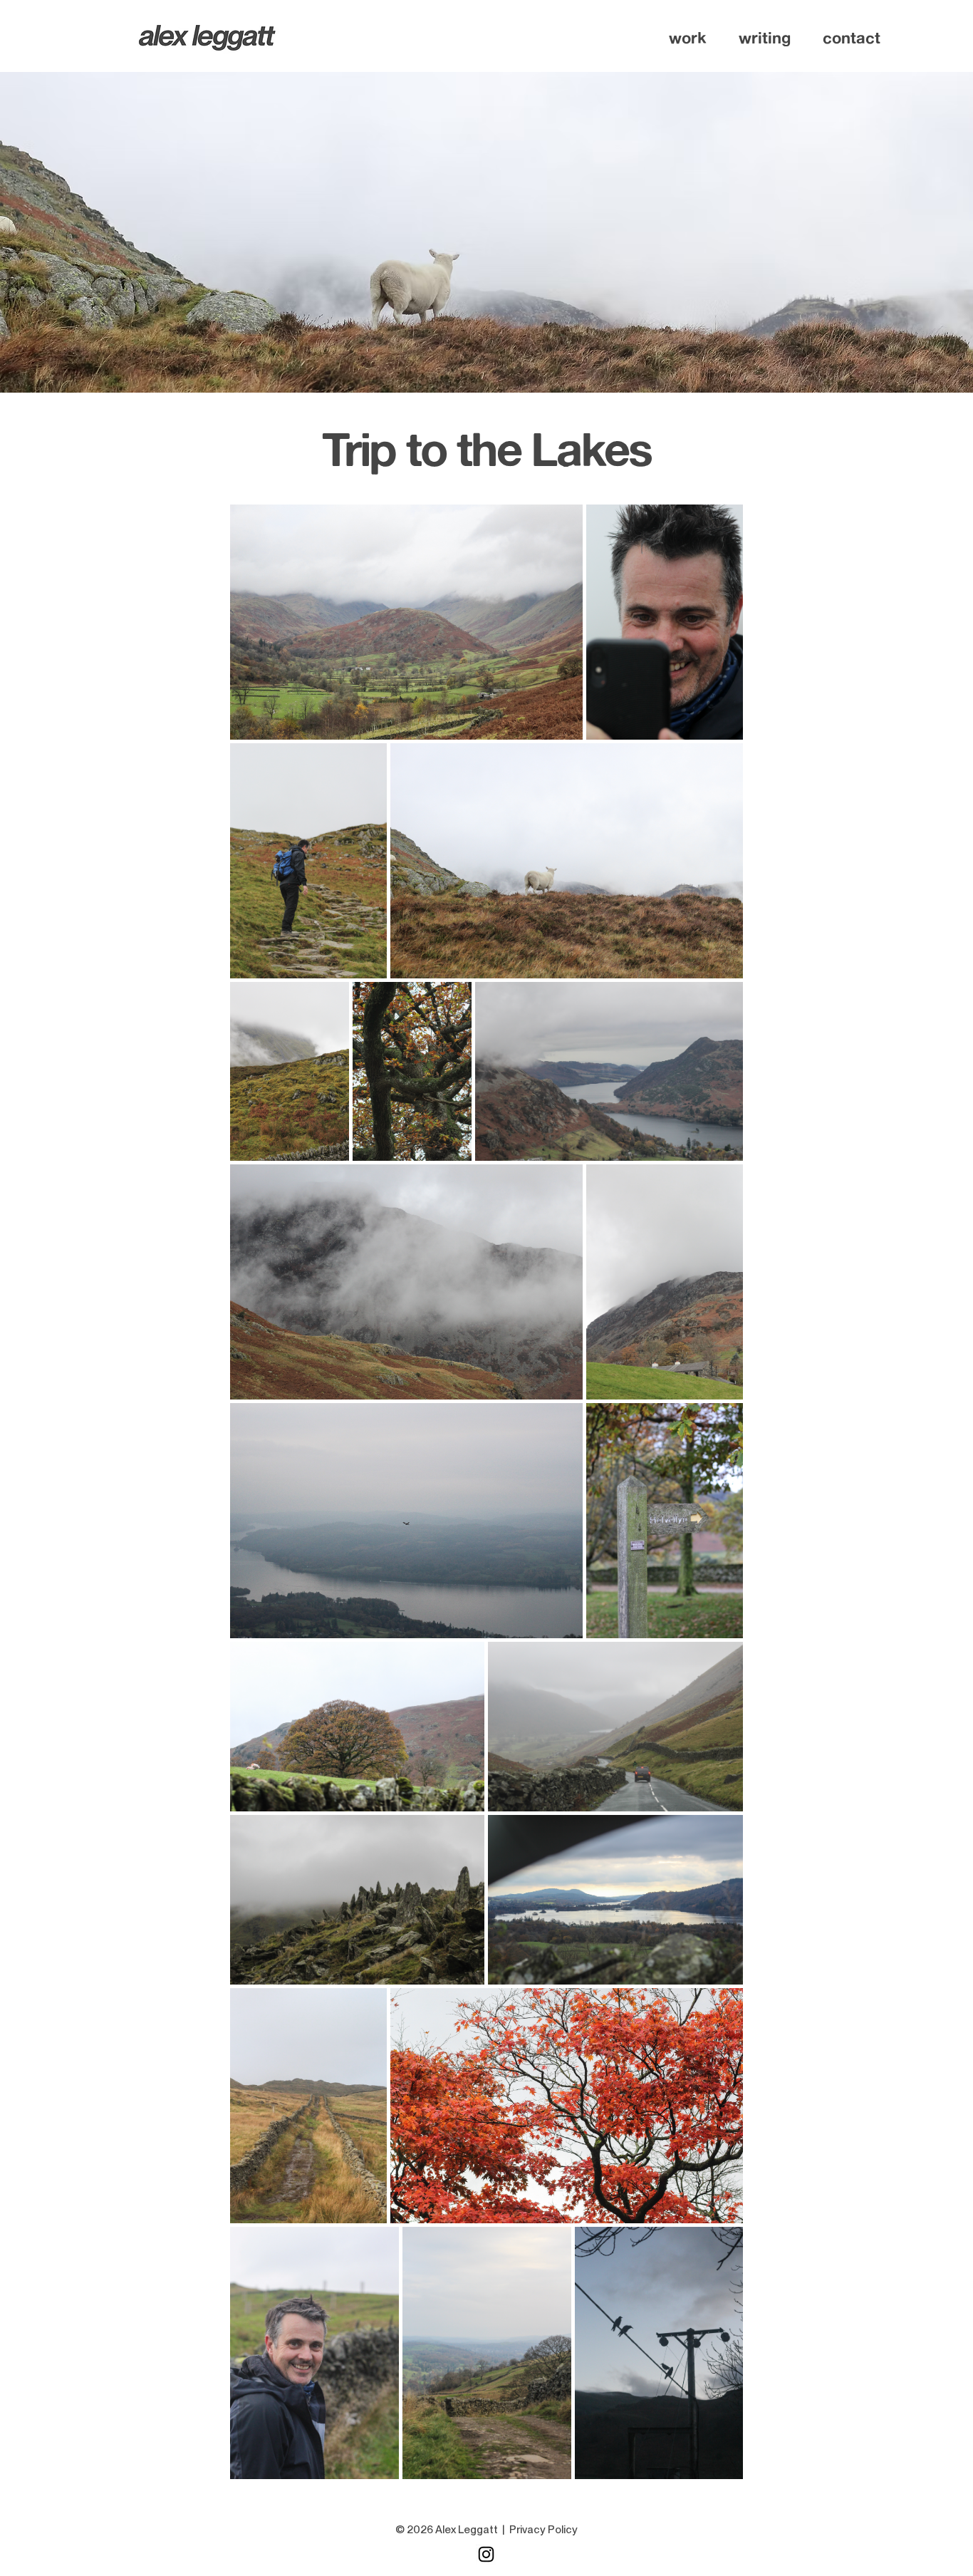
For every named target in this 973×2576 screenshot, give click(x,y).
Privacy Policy (543, 2530)
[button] (688, 38)
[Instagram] (486, 2554)
